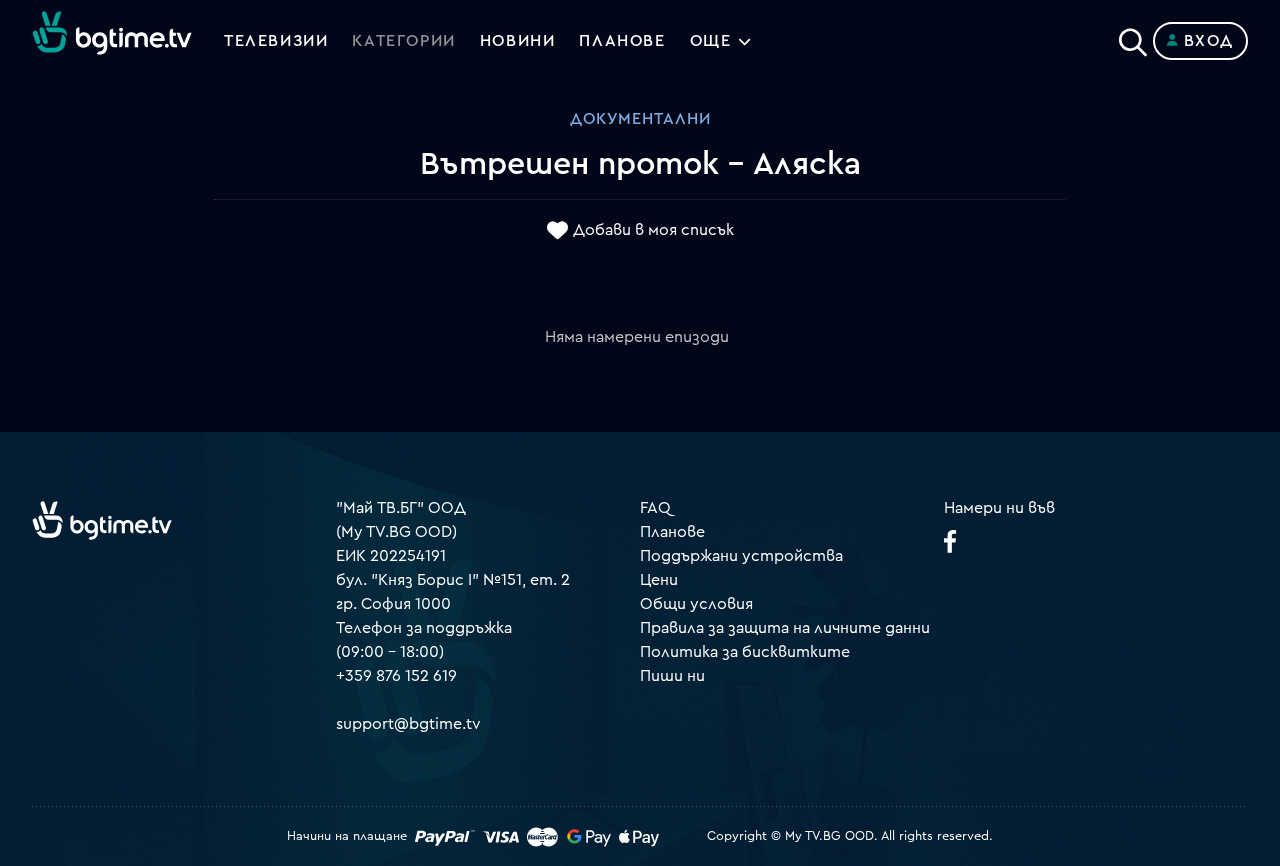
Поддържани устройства (741, 556)
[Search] (1133, 37)
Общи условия (696, 604)
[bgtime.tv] (102, 520)
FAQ (655, 508)
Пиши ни (672, 676)
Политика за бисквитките (745, 652)
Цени (659, 580)
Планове (672, 532)
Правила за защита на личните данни (785, 628)
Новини (518, 41)
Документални (640, 119)
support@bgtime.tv (408, 724)
